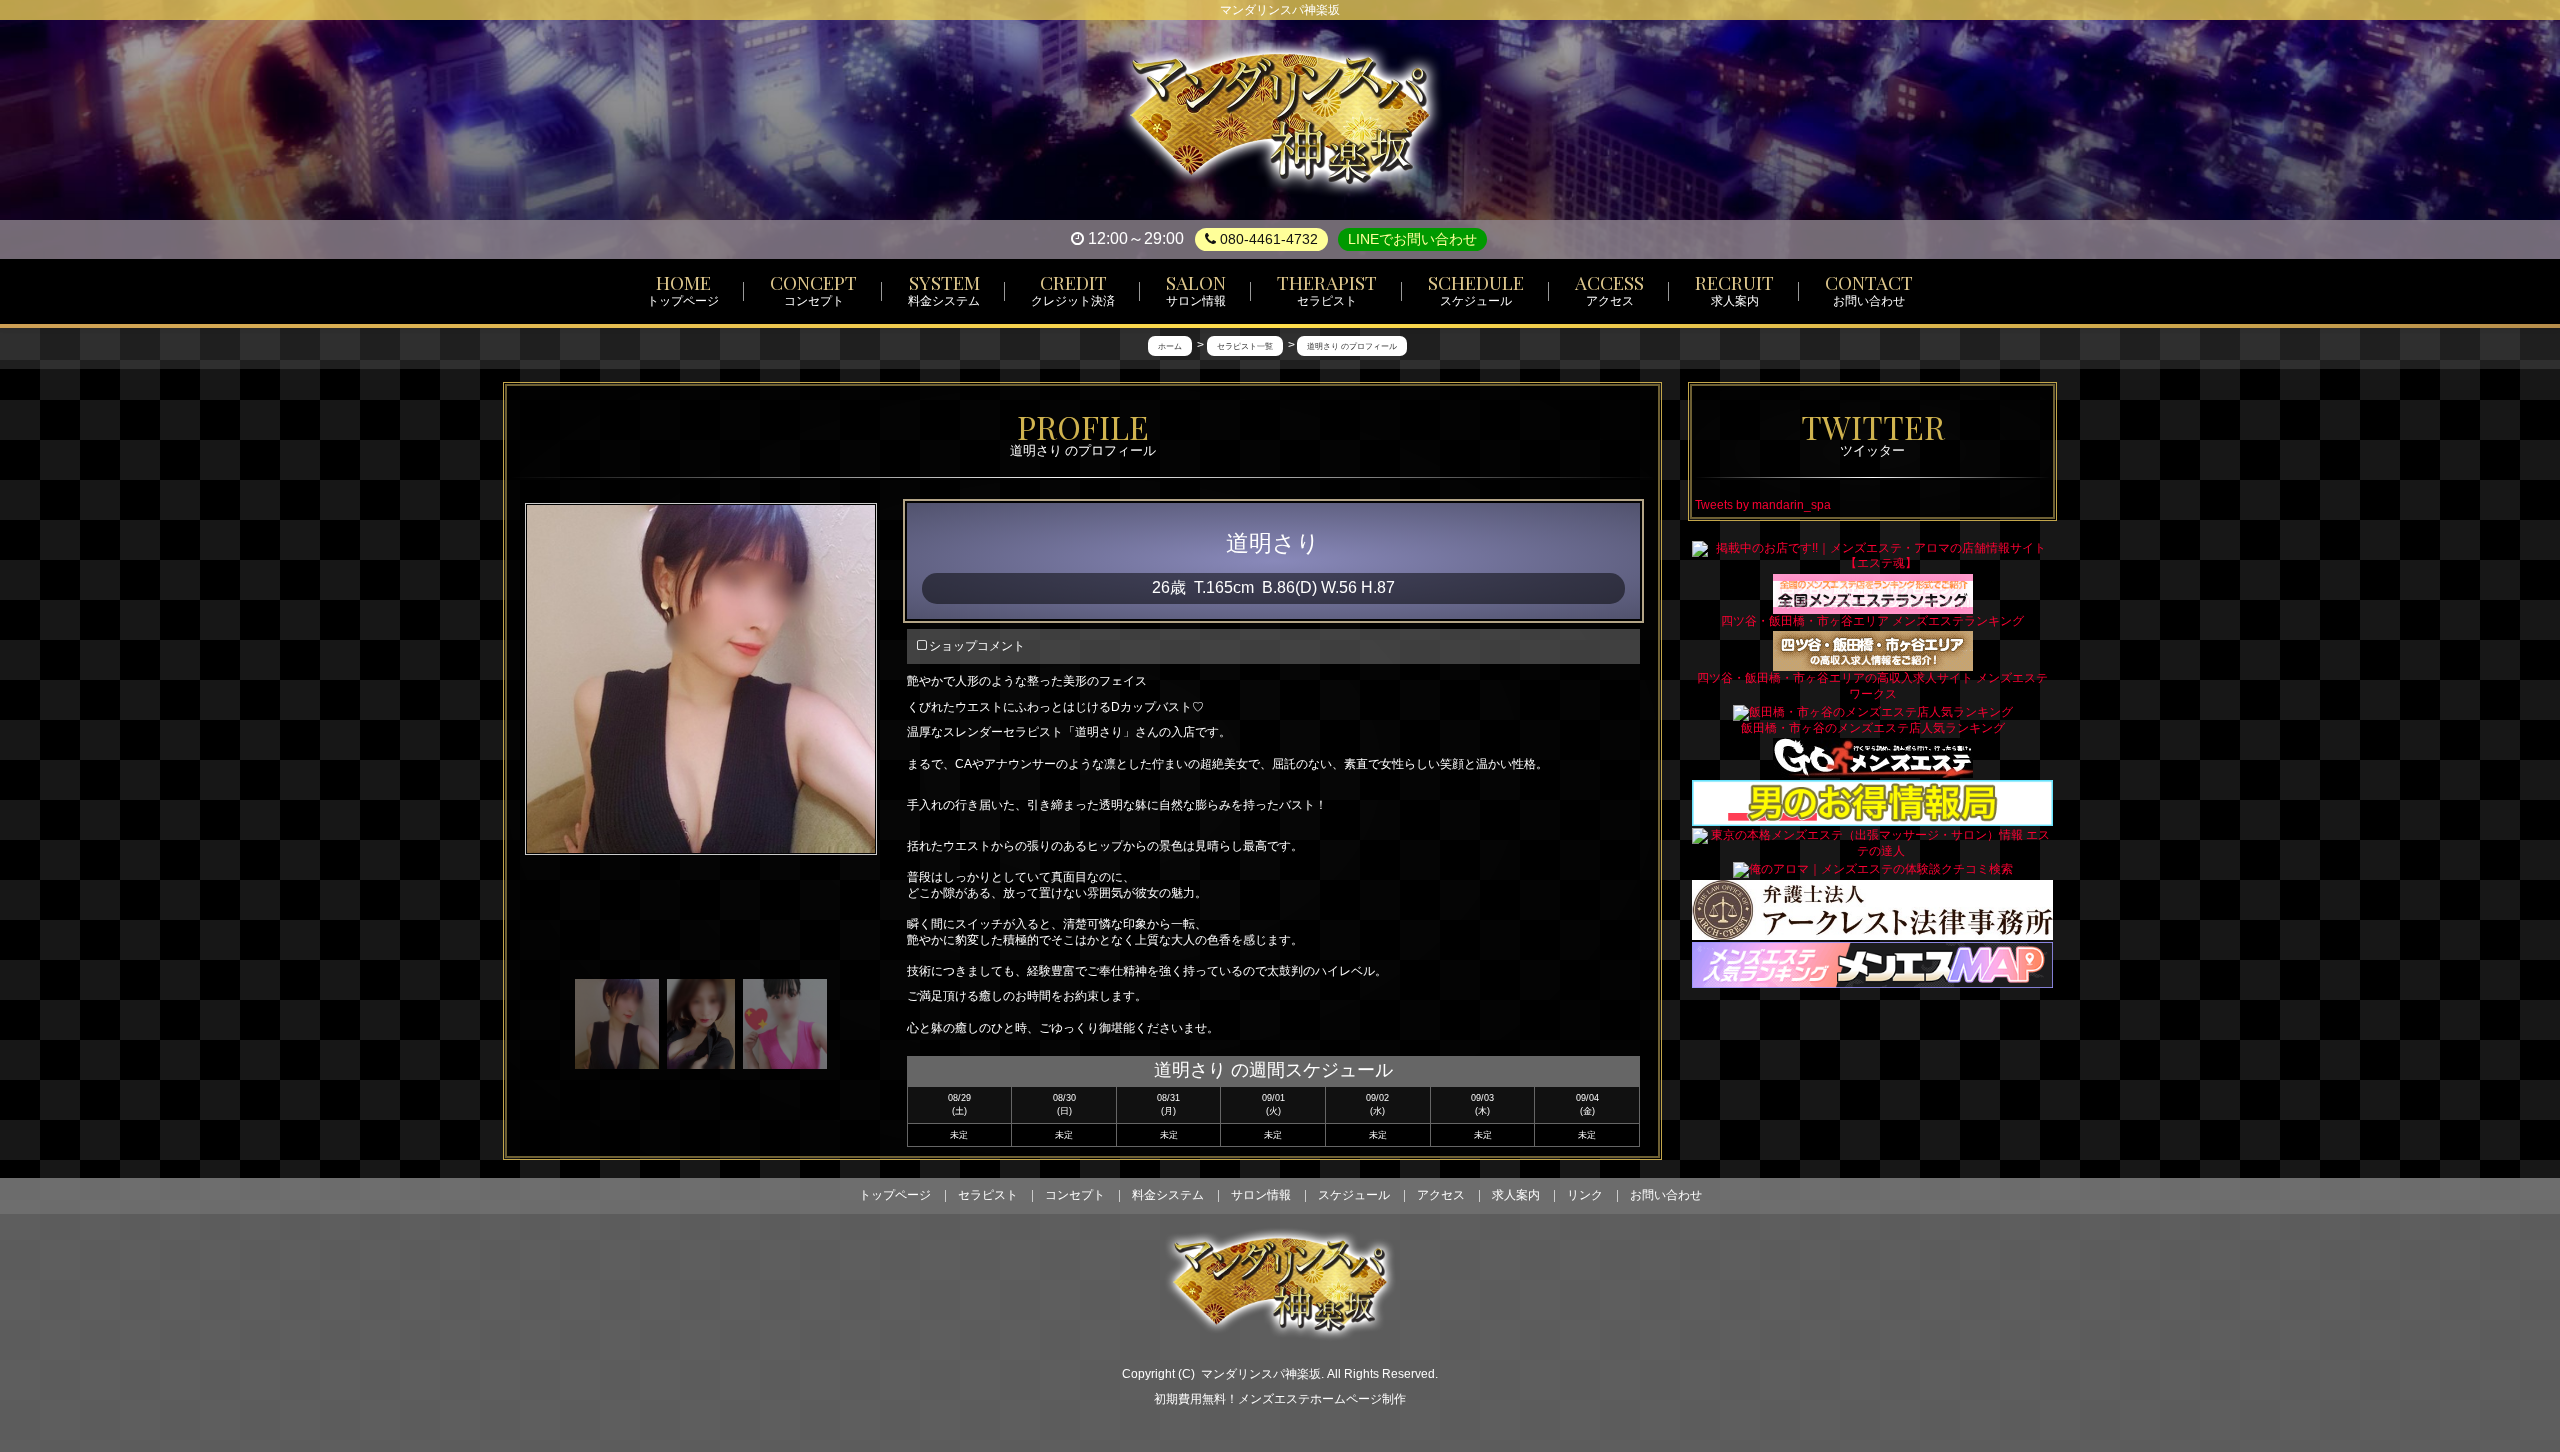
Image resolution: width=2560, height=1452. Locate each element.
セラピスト (988, 1195)
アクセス (1441, 1195)
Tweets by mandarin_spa (1763, 505)
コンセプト (1075, 1195)
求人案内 (1516, 1195)
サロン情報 (1261, 1195)
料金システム (1168, 1195)
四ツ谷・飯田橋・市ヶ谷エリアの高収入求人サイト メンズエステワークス (1872, 685)
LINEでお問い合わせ (1412, 239)
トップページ (895, 1195)
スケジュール (1354, 1195)
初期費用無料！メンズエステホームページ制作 (1280, 1399)
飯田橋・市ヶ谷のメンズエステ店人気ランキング (1873, 728)
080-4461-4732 (1267, 239)
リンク (1585, 1195)
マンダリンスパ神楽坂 (1261, 1374)
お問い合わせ (1666, 1195)
